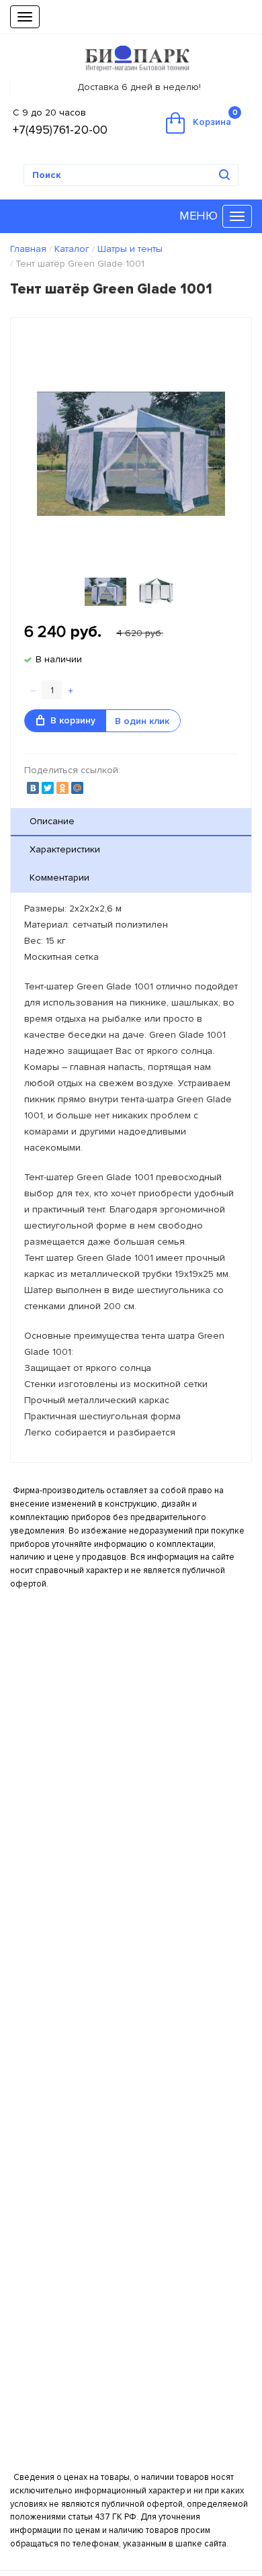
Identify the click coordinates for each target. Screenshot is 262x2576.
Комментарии (59, 878)
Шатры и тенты (130, 249)
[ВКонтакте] (33, 788)
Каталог (72, 249)
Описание (52, 821)
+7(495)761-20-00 (60, 130)
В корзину (73, 720)
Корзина (215, 118)
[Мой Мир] (77, 788)
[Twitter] (48, 788)
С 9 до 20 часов (49, 113)
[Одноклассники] (62, 788)
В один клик (142, 721)
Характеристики (65, 849)
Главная (28, 249)
